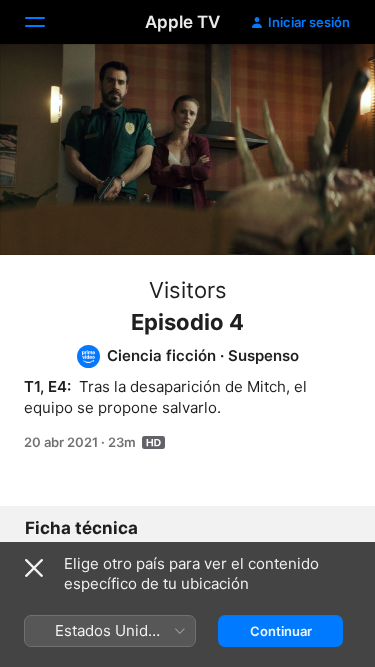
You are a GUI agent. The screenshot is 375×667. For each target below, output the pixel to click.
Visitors (188, 290)
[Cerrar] (34, 568)
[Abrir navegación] (47, 22)
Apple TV (182, 22)
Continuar (281, 631)
